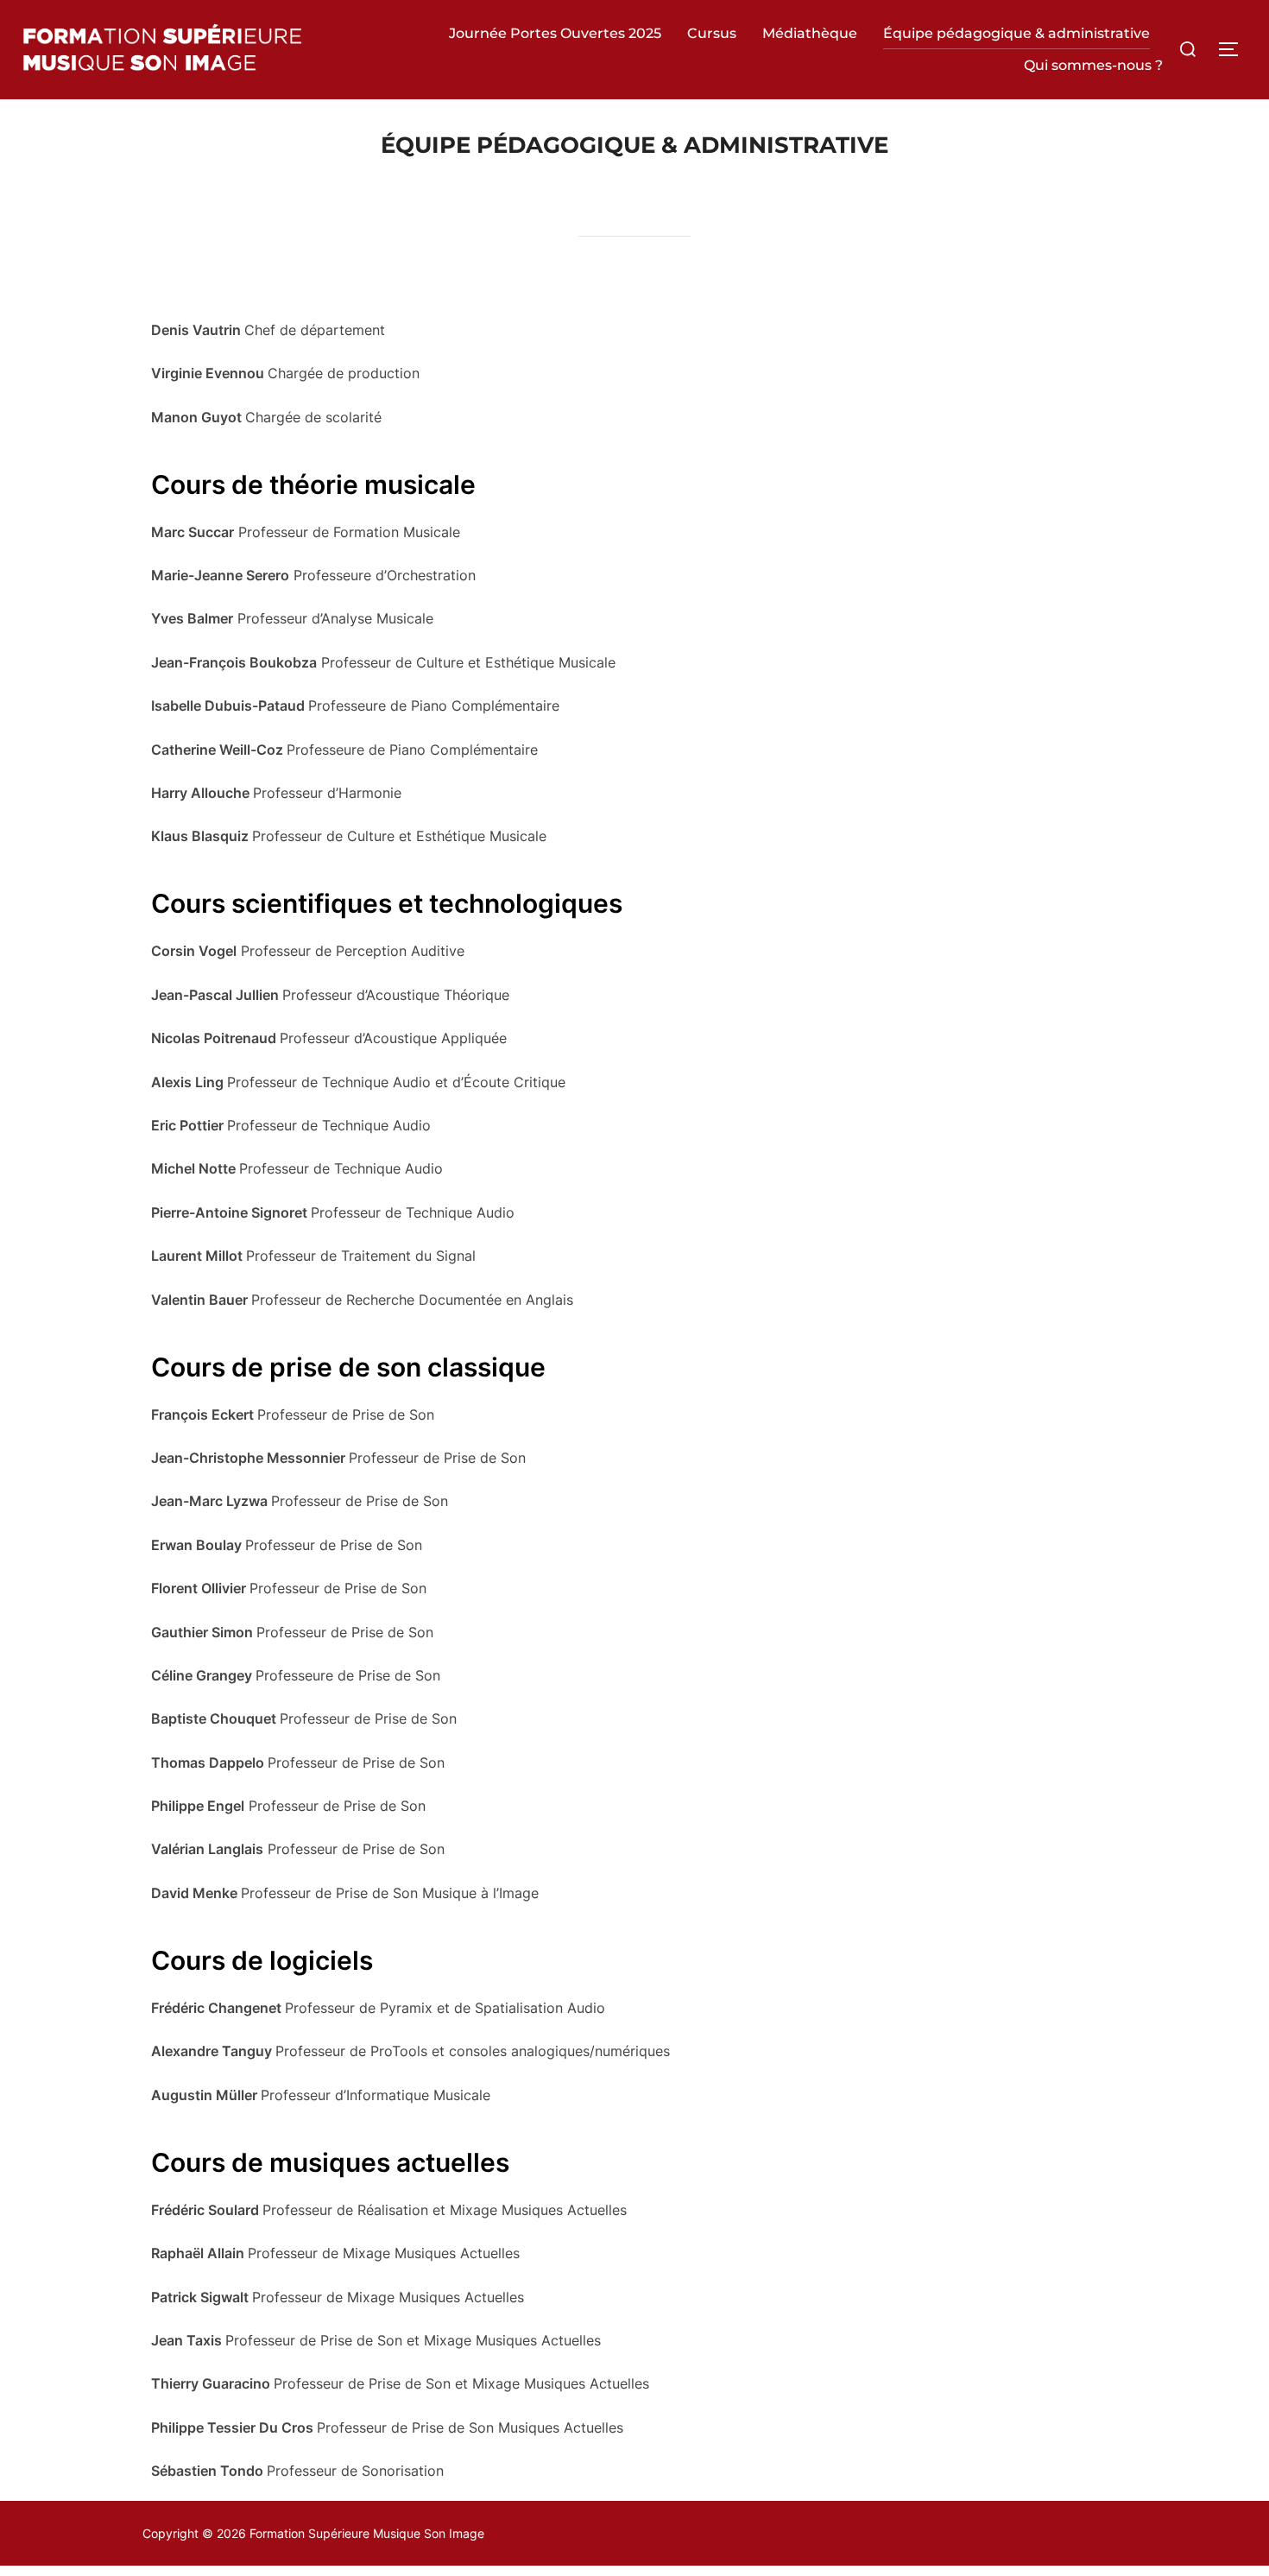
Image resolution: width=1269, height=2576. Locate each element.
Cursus (712, 33)
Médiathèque (810, 33)
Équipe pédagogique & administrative (1016, 33)
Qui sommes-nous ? (1093, 65)
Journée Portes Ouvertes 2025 (555, 33)
